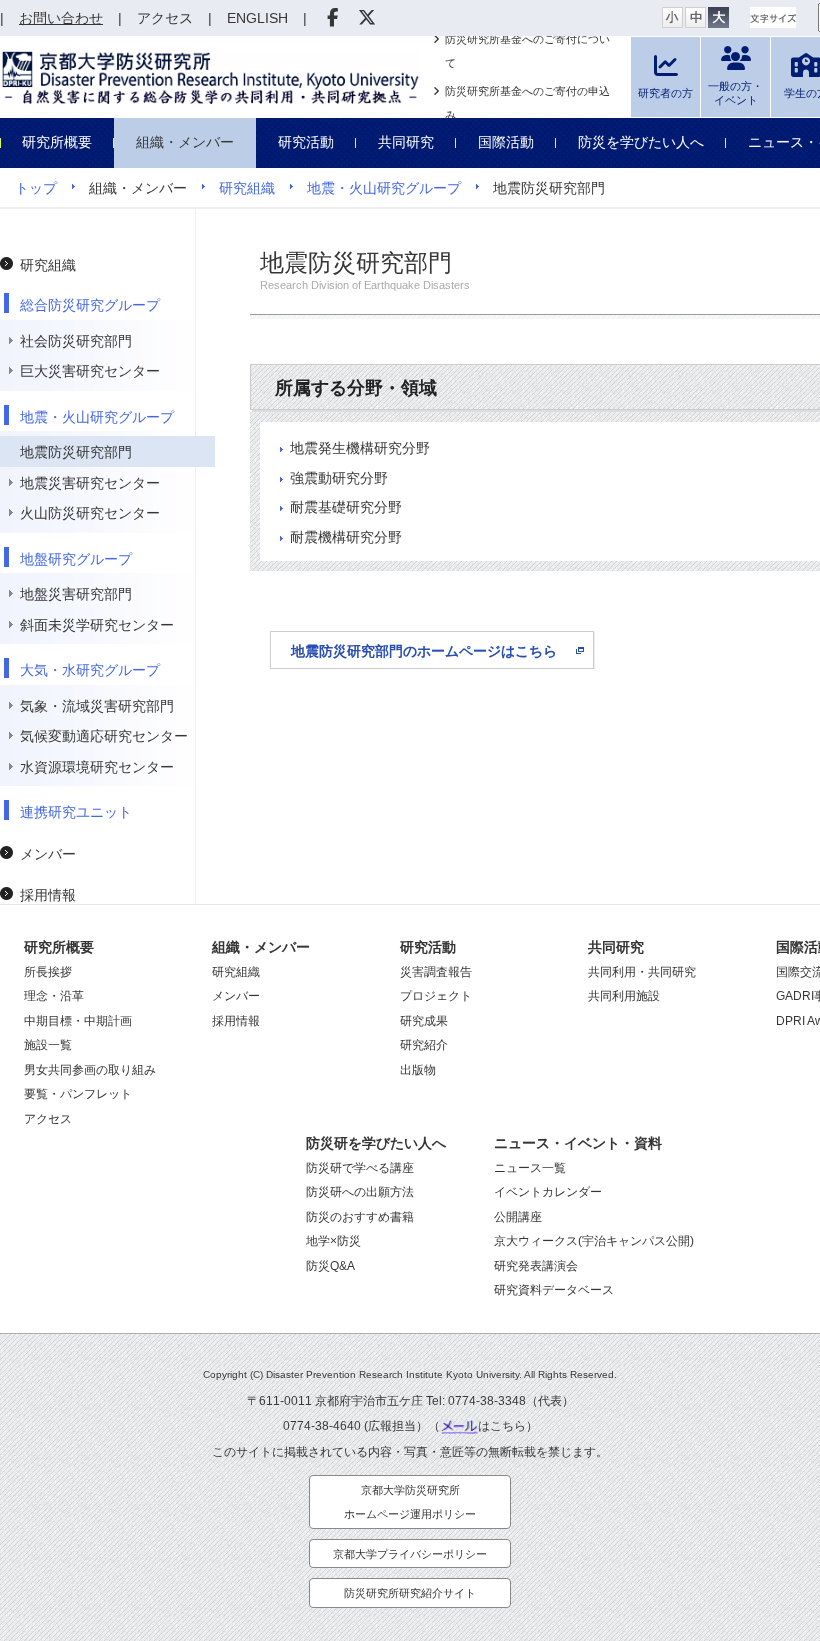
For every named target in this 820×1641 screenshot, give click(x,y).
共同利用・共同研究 (642, 972)
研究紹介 (424, 1045)
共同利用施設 (624, 996)
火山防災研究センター (90, 513)
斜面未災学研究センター (97, 625)
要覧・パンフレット (78, 1094)
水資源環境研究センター (97, 767)
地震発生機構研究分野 (360, 448)
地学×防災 (333, 1241)
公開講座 (518, 1217)
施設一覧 (48, 1045)
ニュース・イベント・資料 (578, 1143)
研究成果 (424, 1021)
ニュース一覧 (530, 1168)
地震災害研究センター (90, 483)
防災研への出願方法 (360, 1192)
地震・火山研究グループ (384, 188)
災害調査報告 (436, 972)
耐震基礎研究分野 (346, 507)
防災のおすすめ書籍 (360, 1217)
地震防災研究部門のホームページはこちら (424, 651)
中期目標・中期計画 (78, 1021)
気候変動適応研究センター (104, 736)
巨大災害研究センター (90, 371)
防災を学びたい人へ (641, 142)
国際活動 (506, 142)
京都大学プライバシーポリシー (410, 1554)
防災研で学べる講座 (360, 1168)
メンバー (48, 854)
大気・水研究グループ (90, 670)
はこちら (502, 1426)
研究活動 (306, 142)
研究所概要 (57, 142)
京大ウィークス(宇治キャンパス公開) (594, 1241)
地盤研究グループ (76, 559)
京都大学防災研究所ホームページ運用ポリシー (410, 1502)
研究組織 (247, 188)
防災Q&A (330, 1266)
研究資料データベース (554, 1290)
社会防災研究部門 (76, 341)
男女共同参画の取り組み (90, 1070)
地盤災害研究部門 (76, 594)
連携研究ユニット (76, 812)
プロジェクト (436, 996)
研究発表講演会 (536, 1266)
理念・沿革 (54, 996)
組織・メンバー (185, 142)
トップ (36, 188)
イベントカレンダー (548, 1192)
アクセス (48, 1119)
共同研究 (406, 142)
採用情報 (48, 895)
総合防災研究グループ (90, 305)
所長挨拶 (48, 972)
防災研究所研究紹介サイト (410, 1593)
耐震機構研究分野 (346, 537)
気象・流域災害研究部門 (97, 706)
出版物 (418, 1070)
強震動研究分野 (339, 478)
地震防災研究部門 (76, 452)
